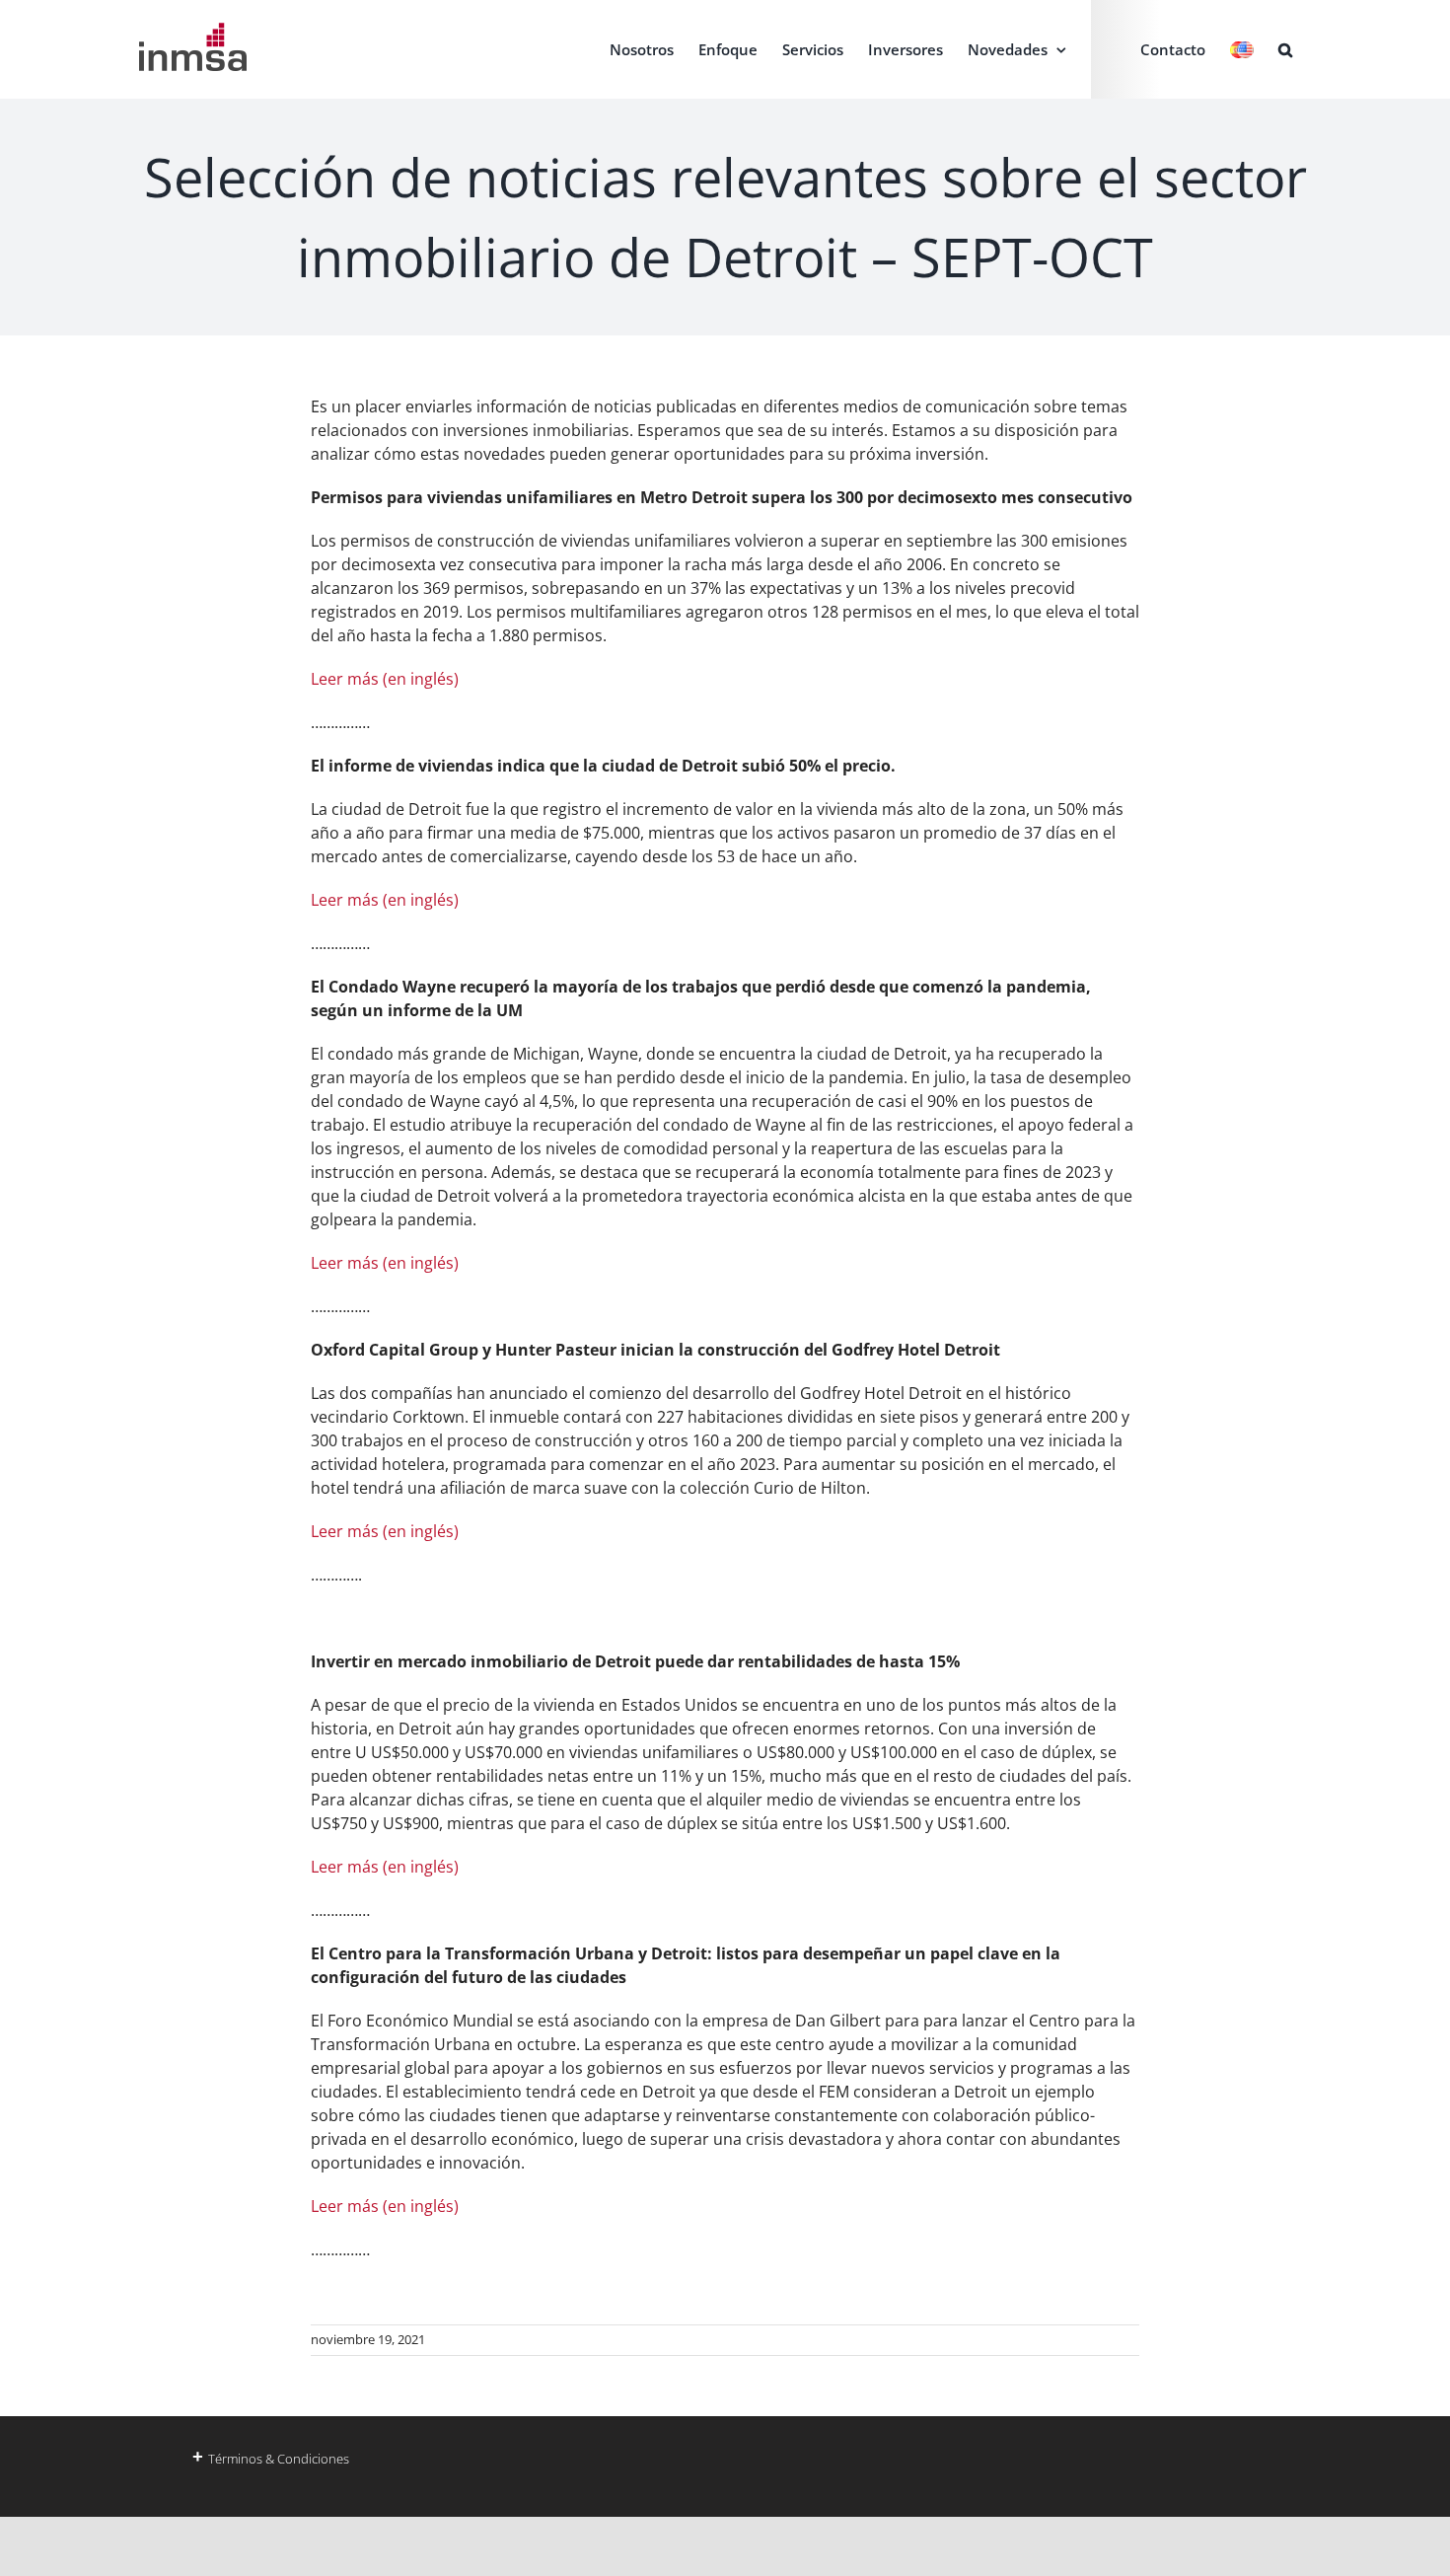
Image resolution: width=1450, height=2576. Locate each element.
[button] (1285, 49)
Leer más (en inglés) (385, 679)
